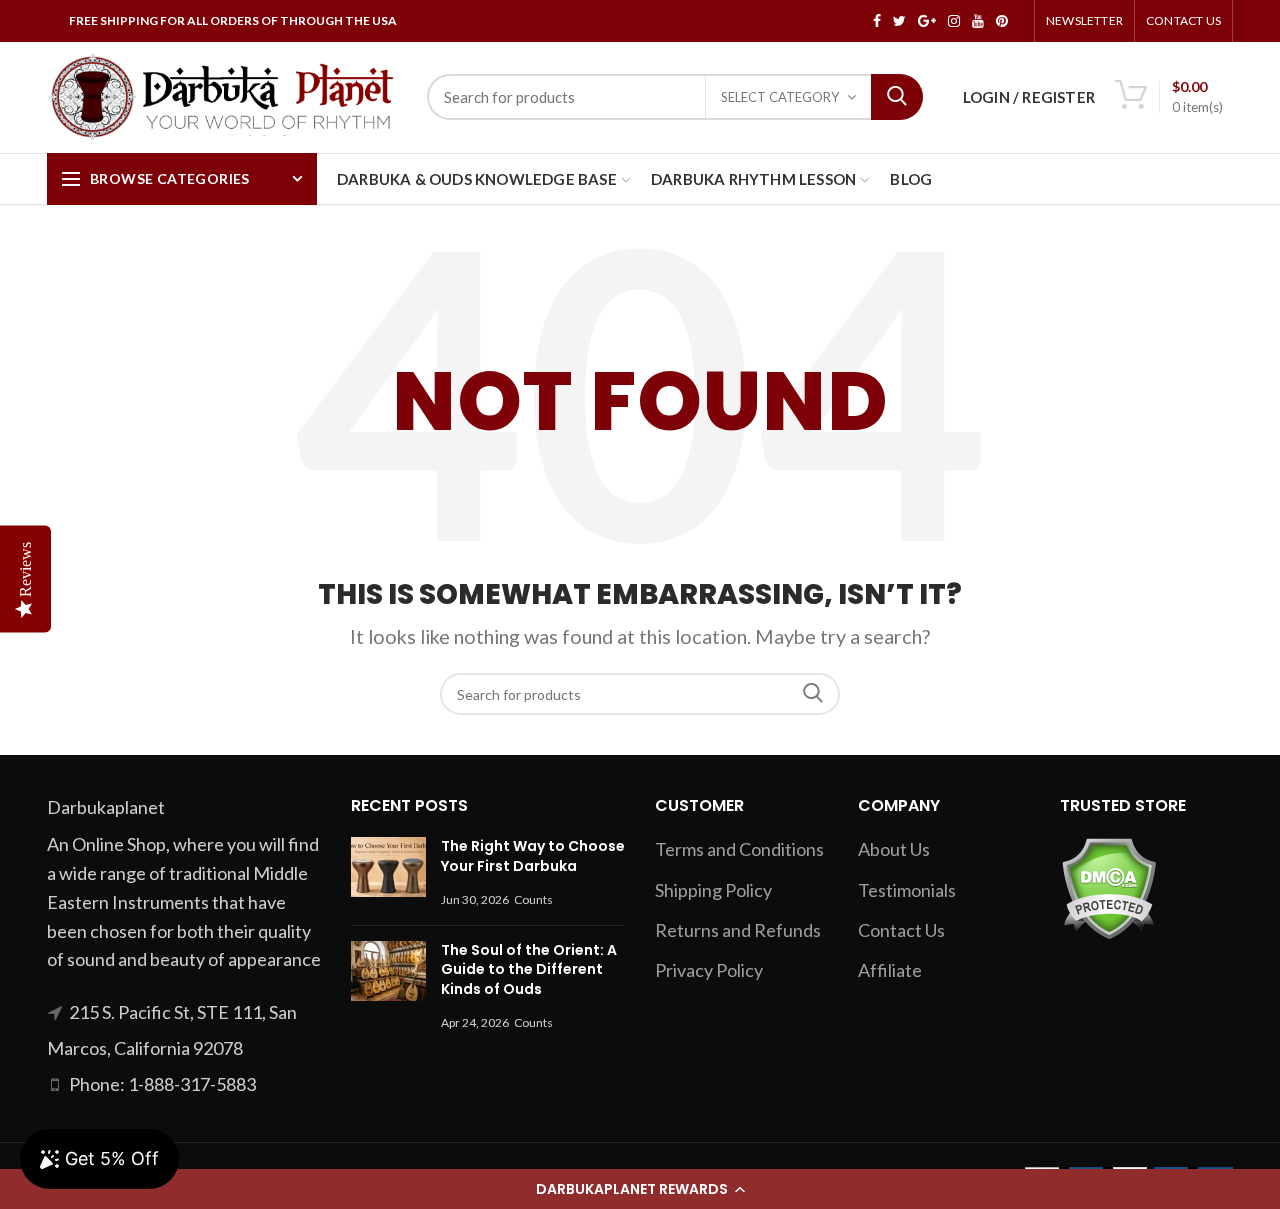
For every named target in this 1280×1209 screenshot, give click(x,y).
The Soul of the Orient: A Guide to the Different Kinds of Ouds (529, 969)
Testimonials (907, 890)
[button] (640, 1189)
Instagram (954, 21)
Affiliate (890, 970)
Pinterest (1002, 21)
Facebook (877, 21)
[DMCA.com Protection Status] (1108, 887)
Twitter (899, 21)
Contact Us (1183, 20)
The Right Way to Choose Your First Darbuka (533, 856)
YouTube (978, 21)
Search (897, 97)
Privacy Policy (709, 970)
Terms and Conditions (739, 849)
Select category (780, 97)
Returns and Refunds (738, 930)
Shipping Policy (713, 890)
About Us (894, 849)
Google (927, 21)
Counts (533, 899)
